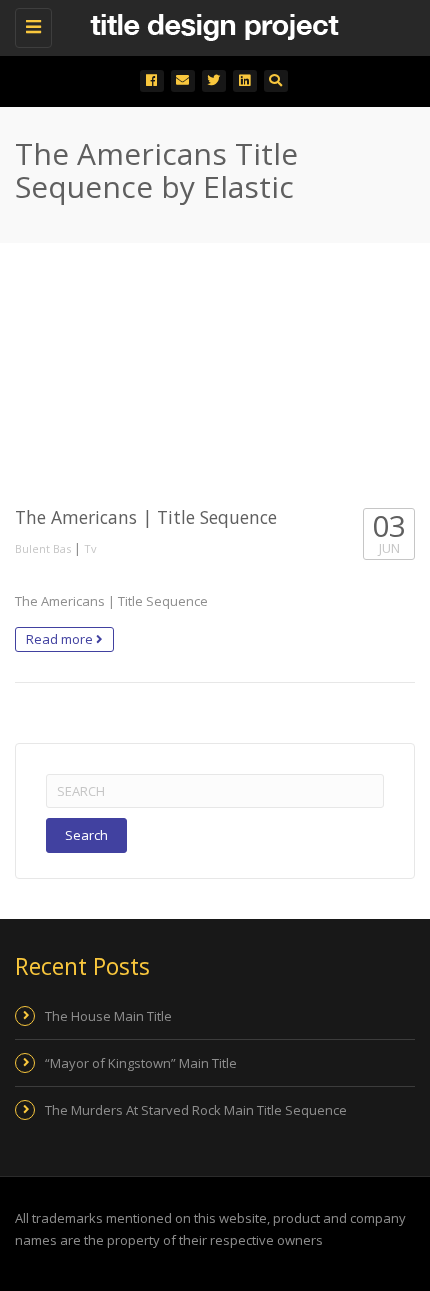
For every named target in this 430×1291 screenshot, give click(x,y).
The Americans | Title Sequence (146, 517)
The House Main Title (108, 1016)
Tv (90, 548)
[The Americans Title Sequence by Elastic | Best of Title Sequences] (210, 25)
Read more (61, 639)
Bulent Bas (43, 548)
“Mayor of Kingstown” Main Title (141, 1063)
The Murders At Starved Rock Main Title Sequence (196, 1110)
